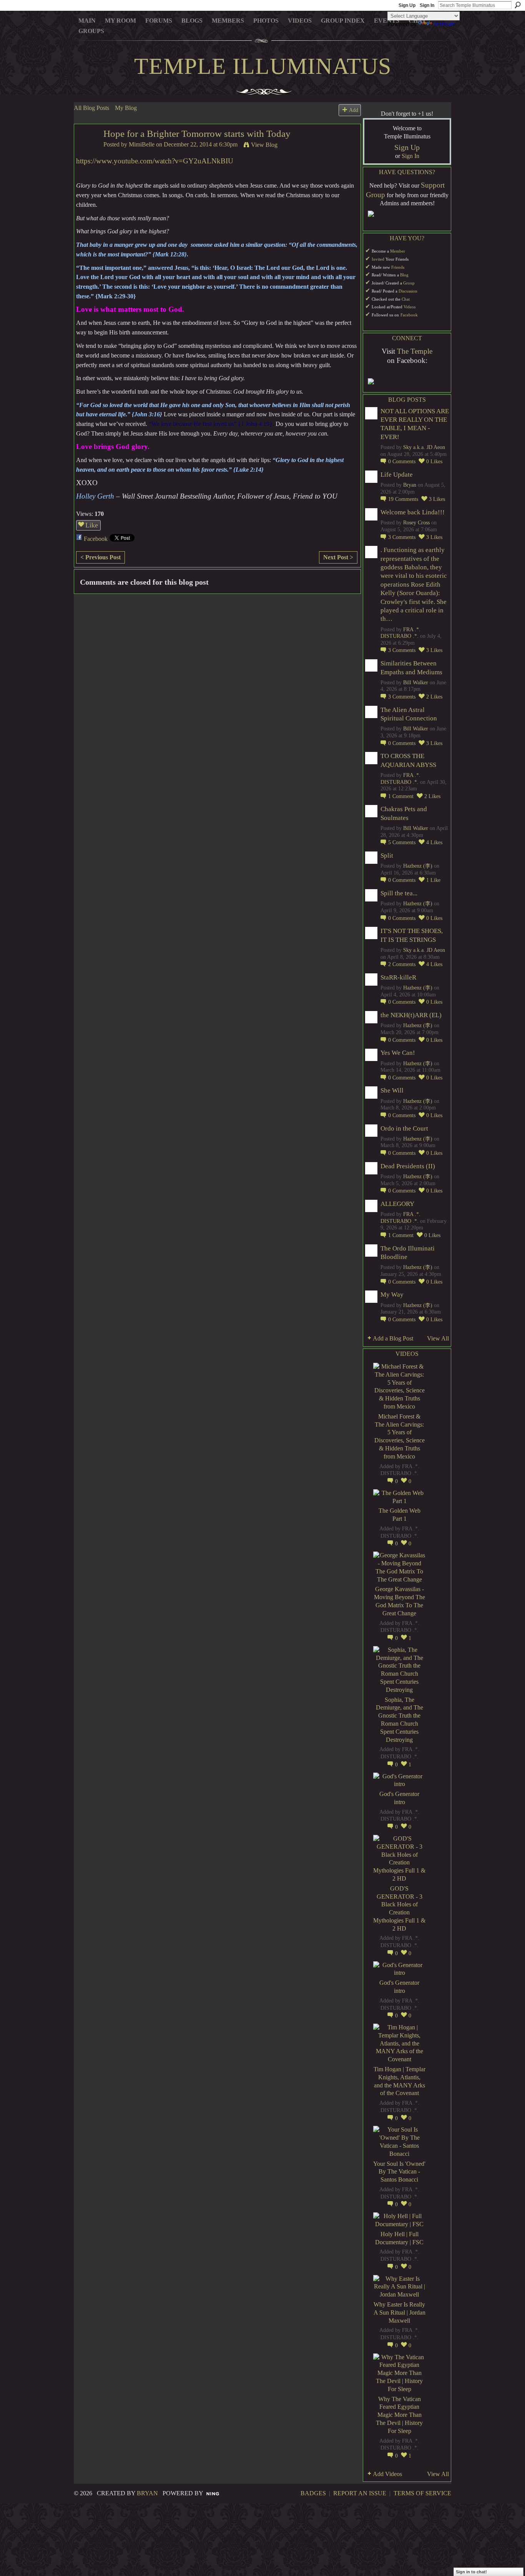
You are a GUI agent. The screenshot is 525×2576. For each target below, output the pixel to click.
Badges (313, 2493)
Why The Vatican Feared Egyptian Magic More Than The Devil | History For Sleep (399, 2415)
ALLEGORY (397, 1204)
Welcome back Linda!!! (413, 512)
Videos (410, 307)
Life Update (397, 475)
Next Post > (338, 557)
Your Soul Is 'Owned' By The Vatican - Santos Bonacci (399, 2172)
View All (438, 1338)
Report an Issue (360, 2493)
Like (92, 525)
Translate (444, 24)
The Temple (415, 351)
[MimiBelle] (86, 148)
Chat (406, 299)
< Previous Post (101, 557)
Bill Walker (416, 683)
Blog (404, 275)
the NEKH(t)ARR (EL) (411, 1015)
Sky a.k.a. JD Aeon (424, 447)
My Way (392, 1295)
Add (354, 110)
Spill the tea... (399, 893)
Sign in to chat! (471, 2572)
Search (518, 5)
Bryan (410, 485)
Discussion (408, 291)
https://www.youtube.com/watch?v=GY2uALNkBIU (155, 161)
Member (398, 251)
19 (403, 499)
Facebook (96, 539)
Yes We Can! (398, 1053)
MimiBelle (142, 144)
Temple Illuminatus (263, 66)
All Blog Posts (91, 108)
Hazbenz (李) (418, 866)
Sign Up (407, 5)
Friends (398, 267)
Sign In (427, 5)
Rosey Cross (416, 523)
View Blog (264, 145)
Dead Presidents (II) (408, 1166)
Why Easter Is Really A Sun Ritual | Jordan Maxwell (400, 2312)
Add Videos (387, 2474)
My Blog (126, 108)
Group (409, 283)
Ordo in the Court (404, 1128)
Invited (378, 259)
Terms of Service (422, 2493)
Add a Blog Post (393, 1338)
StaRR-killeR (398, 977)
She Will (392, 1090)
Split (387, 856)
